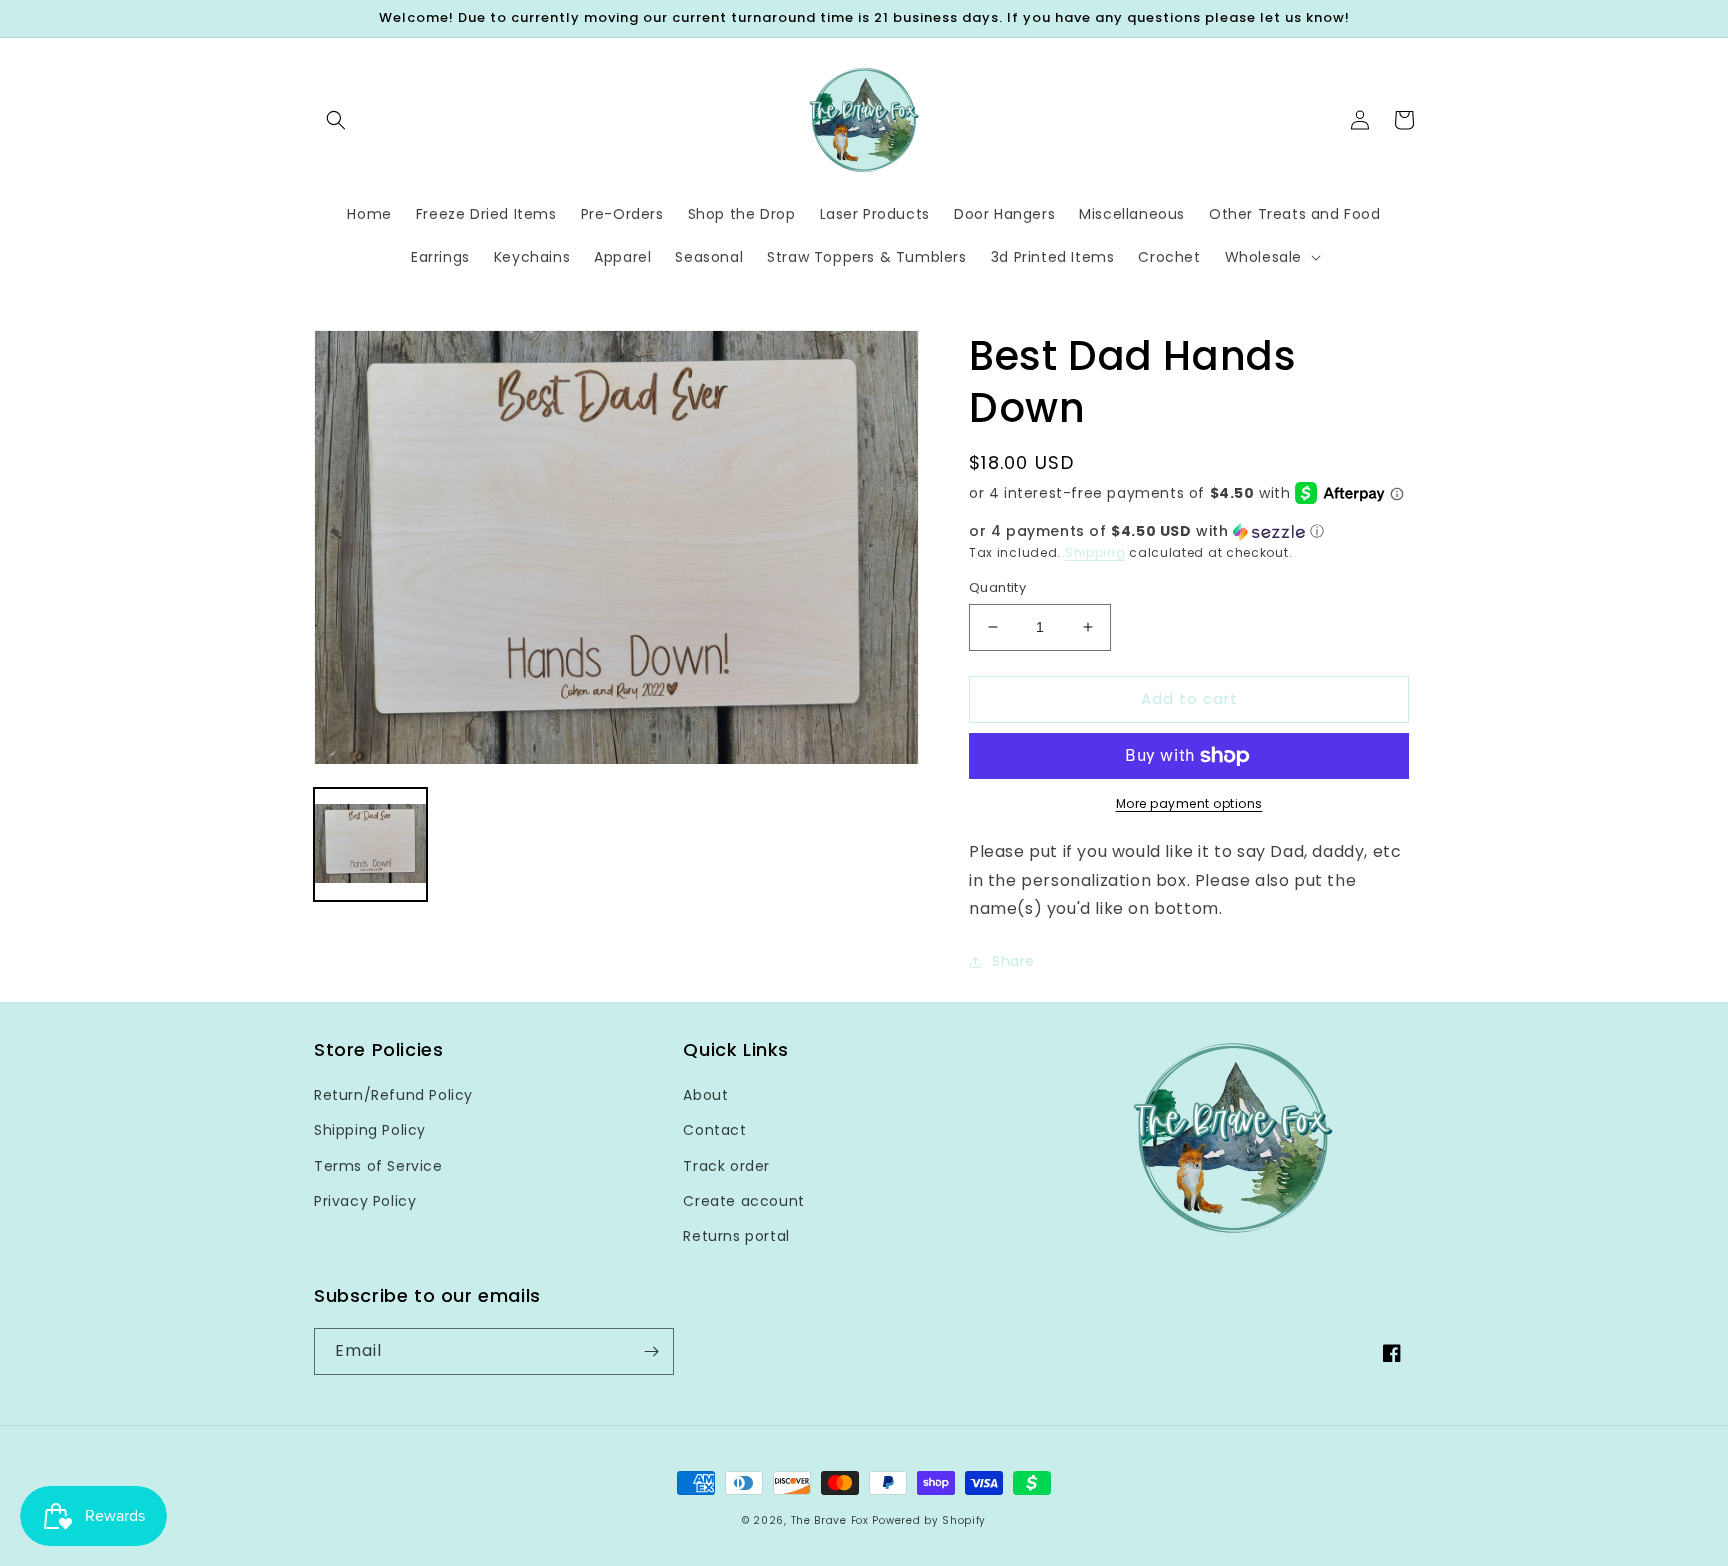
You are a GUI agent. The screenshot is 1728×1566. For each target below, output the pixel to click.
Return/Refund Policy (393, 1095)
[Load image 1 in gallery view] (370, 845)
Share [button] (1013, 961)
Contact (714, 1130)
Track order (726, 1166)
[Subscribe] (651, 1351)
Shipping (1095, 552)
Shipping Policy (370, 1130)
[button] (336, 120)
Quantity (997, 587)
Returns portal (736, 1236)
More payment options (1189, 803)
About (705, 1095)
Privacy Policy (365, 1201)
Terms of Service (378, 1166)
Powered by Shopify (929, 1520)
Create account (743, 1201)
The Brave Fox (830, 1520)
